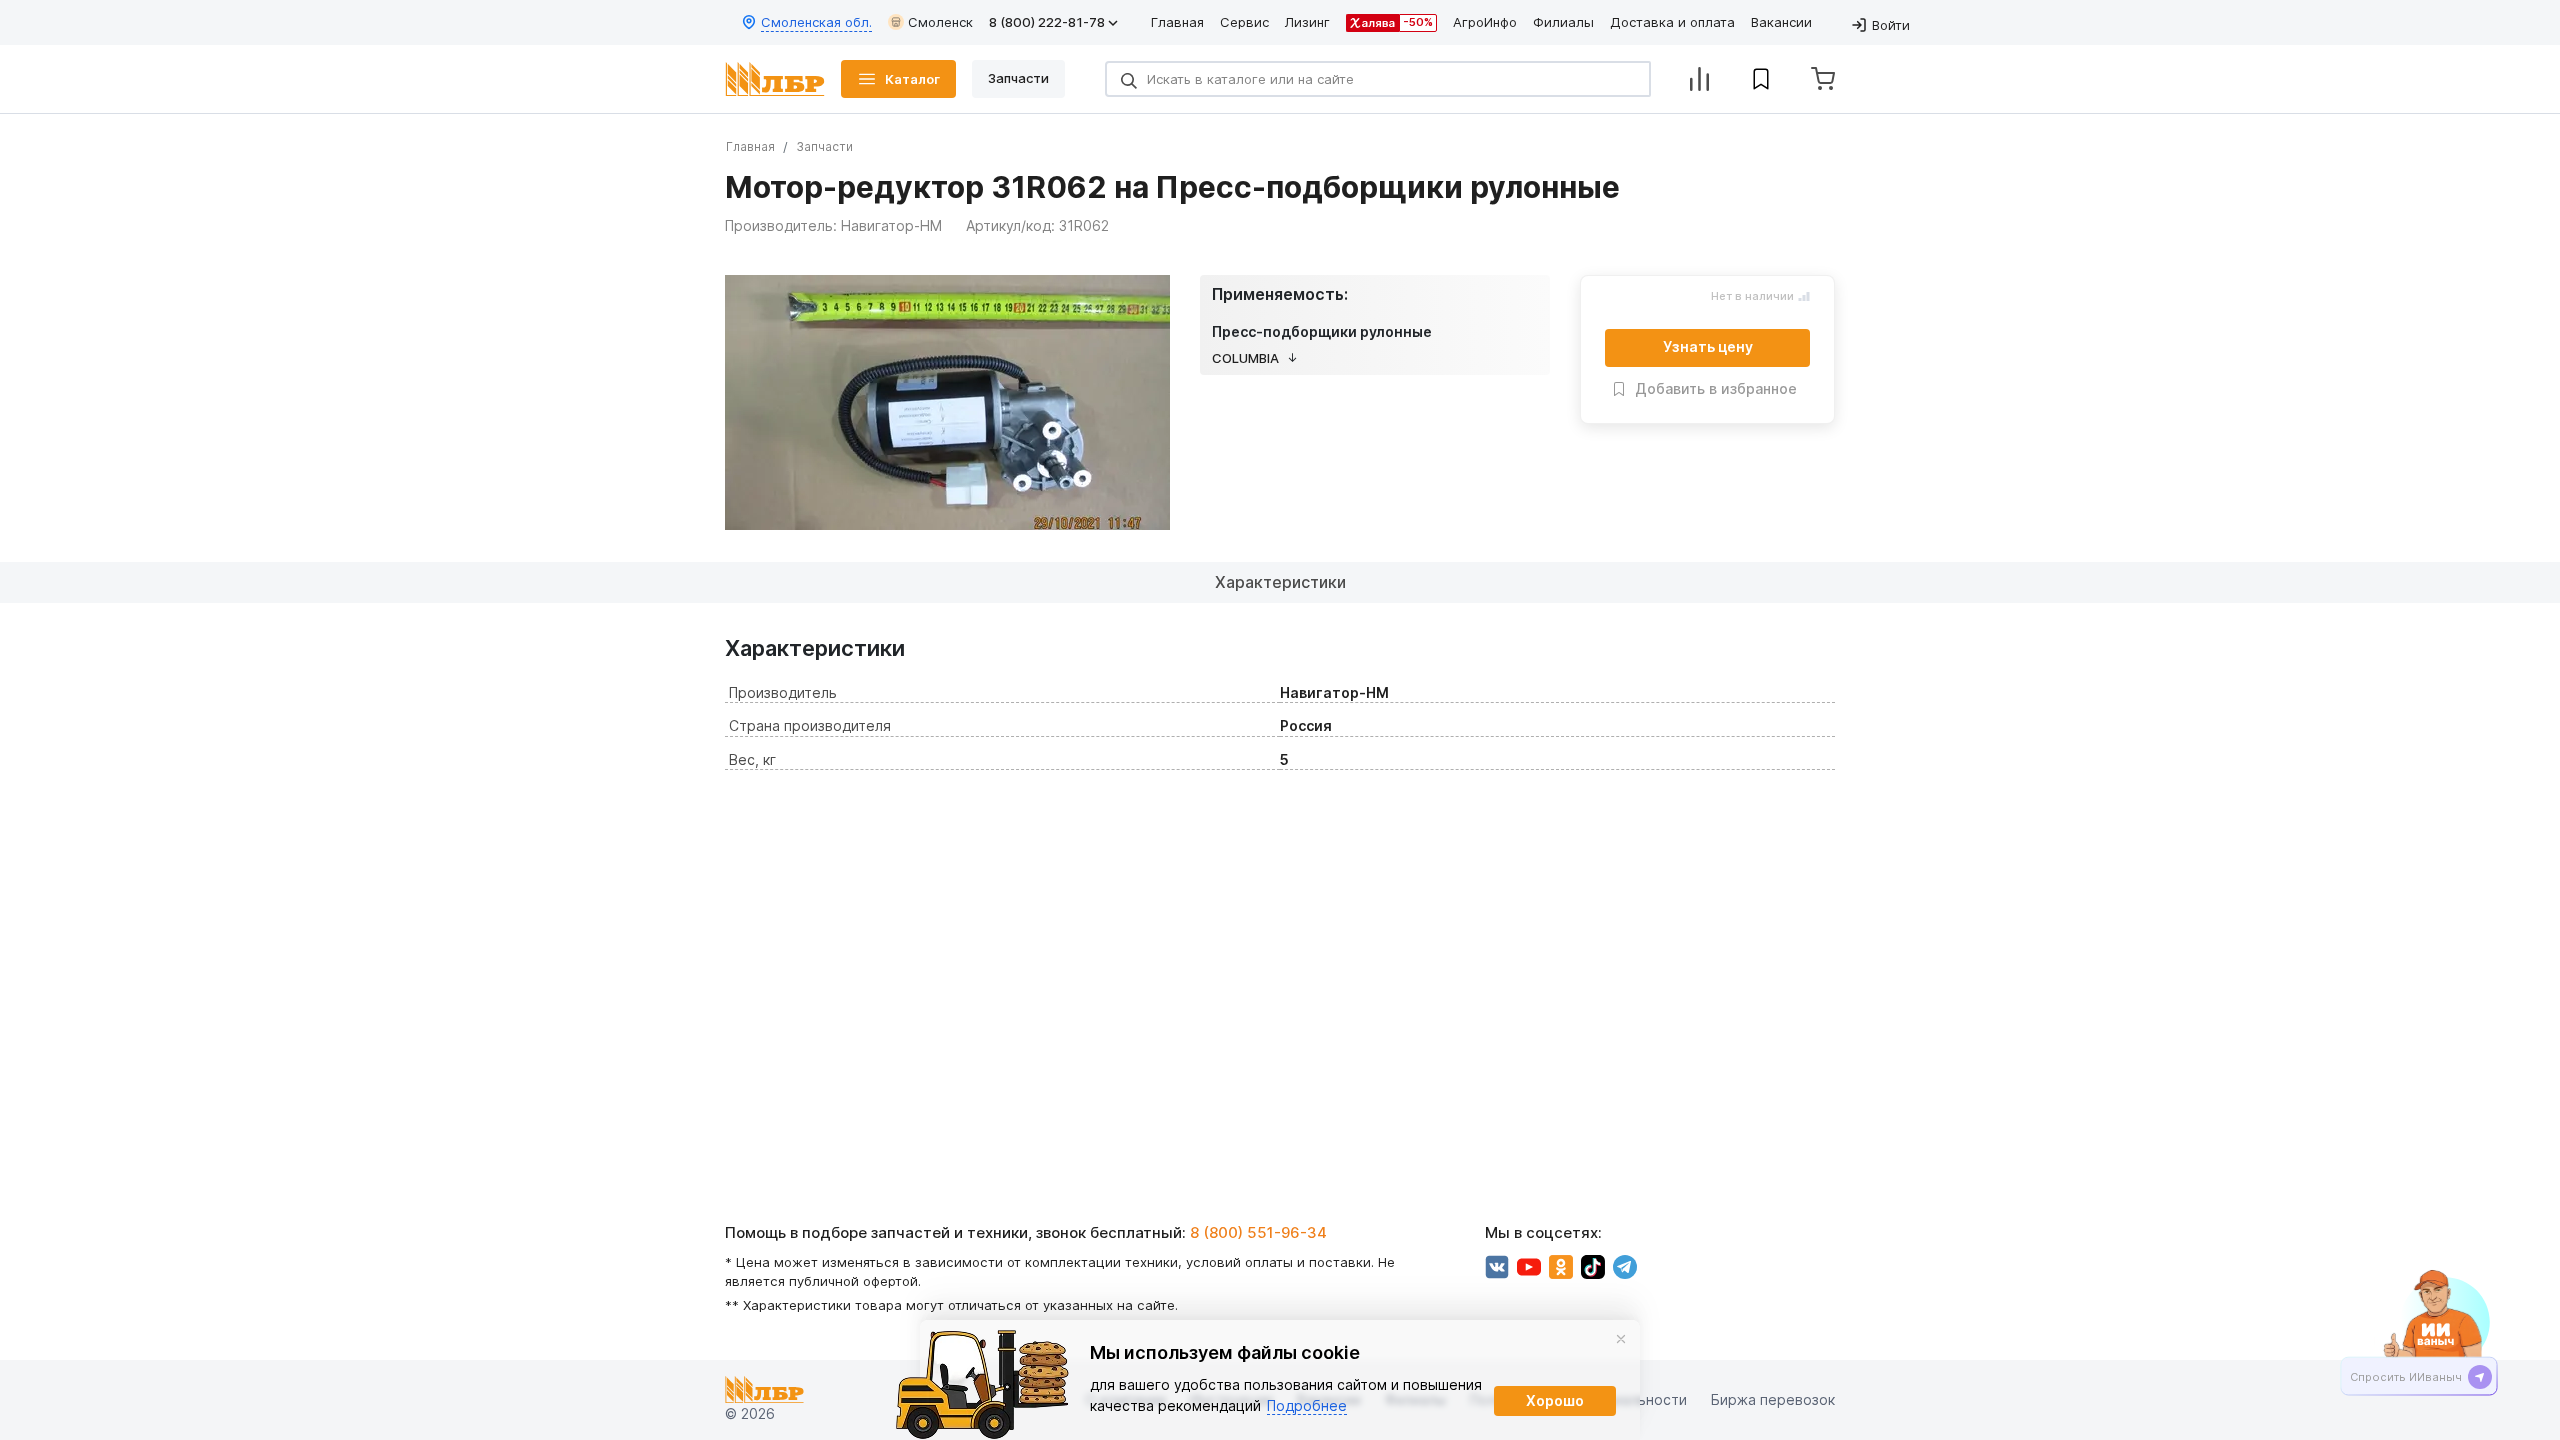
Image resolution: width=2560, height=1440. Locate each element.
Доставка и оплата (1672, 22)
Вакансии (1781, 22)
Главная (1177, 22)
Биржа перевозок (1773, 1400)
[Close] (1621, 1339)
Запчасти (824, 146)
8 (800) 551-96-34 (1258, 1232)
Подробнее (1307, 1405)
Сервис (1244, 22)
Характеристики (1280, 582)
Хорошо (1555, 1400)
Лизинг (1307, 22)
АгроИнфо (1485, 22)
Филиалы (1563, 22)
